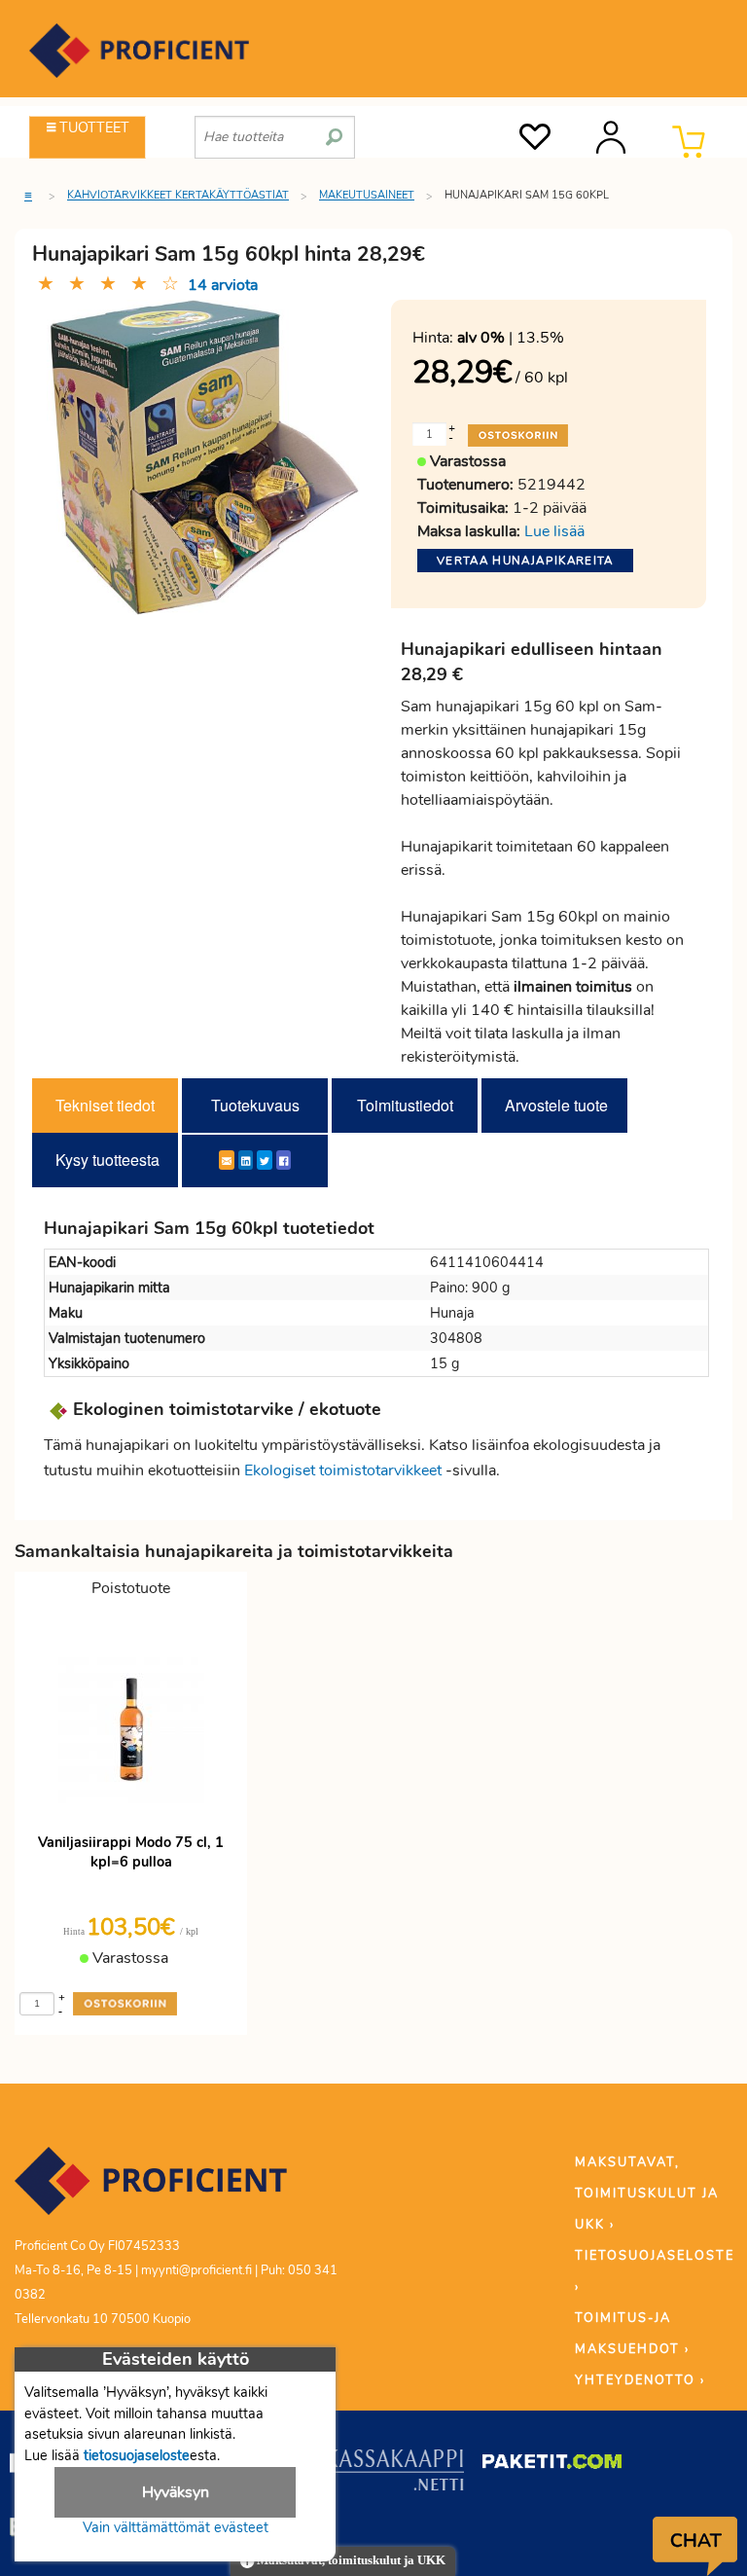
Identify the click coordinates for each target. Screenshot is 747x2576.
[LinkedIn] (246, 1160)
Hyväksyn (176, 2492)
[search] (334, 129)
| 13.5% (511, 338)
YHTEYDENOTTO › (640, 2380)
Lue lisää (554, 531)
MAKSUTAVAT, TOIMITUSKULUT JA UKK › (647, 2194)
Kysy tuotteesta (107, 1160)
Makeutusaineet (367, 195)
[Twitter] (265, 1160)
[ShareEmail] (227, 1160)
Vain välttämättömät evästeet (176, 2527)
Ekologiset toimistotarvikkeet (343, 1470)
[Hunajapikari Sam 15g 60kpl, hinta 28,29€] (204, 456)
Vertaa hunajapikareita (525, 561)
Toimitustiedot (405, 1105)
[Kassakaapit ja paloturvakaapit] (394, 2474)
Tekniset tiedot (105, 1105)
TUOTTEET (92, 127)
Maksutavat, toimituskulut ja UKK (350, 2560)
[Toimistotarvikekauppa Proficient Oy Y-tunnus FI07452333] (151, 2190)
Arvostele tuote (556, 1105)
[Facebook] (284, 1160)
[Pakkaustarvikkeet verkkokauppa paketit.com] (552, 2465)
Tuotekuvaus (255, 1105)
